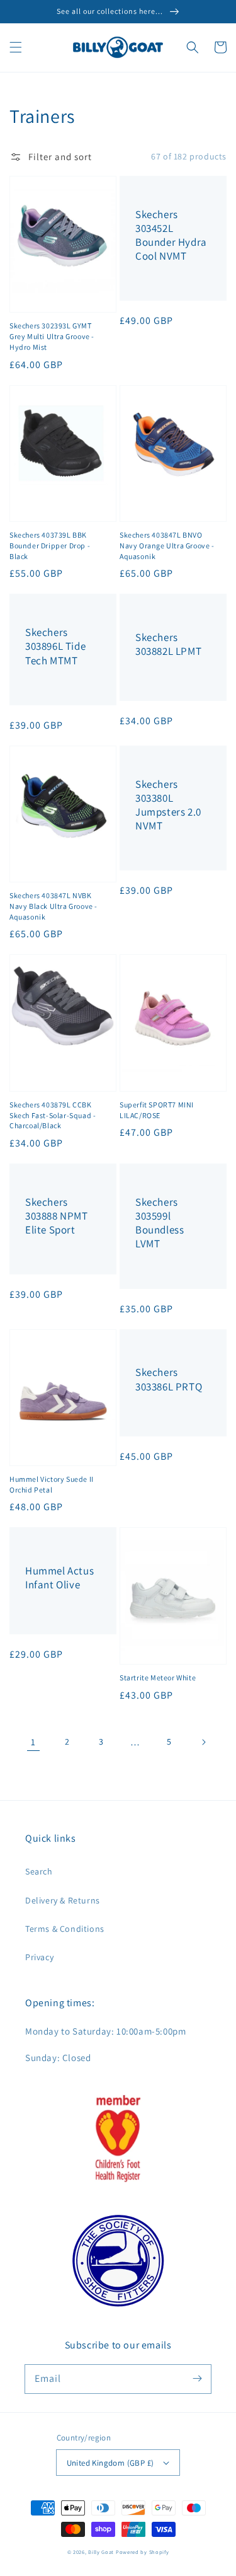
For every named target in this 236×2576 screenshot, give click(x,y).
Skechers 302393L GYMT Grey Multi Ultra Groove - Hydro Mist (52, 336)
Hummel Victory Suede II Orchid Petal (52, 1484)
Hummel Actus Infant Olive (59, 1578)
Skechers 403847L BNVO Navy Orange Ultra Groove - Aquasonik (167, 546)
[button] (16, 47)
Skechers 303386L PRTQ (169, 1379)
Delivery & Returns (63, 1900)
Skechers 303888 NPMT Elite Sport (57, 1216)
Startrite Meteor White (158, 1678)
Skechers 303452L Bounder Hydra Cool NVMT (171, 235)
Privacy (39, 1957)
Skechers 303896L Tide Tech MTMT (55, 646)
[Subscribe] (197, 2379)
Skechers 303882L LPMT (168, 644)
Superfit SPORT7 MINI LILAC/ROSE (157, 1110)
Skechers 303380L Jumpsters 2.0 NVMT (168, 805)
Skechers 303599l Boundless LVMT (160, 1223)
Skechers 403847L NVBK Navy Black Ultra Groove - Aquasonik (53, 906)
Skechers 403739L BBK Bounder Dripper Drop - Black (50, 546)
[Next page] (203, 1742)
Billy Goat (101, 2552)
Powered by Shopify (143, 2552)
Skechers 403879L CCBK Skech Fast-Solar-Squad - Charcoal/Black (53, 1115)
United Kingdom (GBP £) (110, 2463)
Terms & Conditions (65, 1929)
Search (39, 1871)
